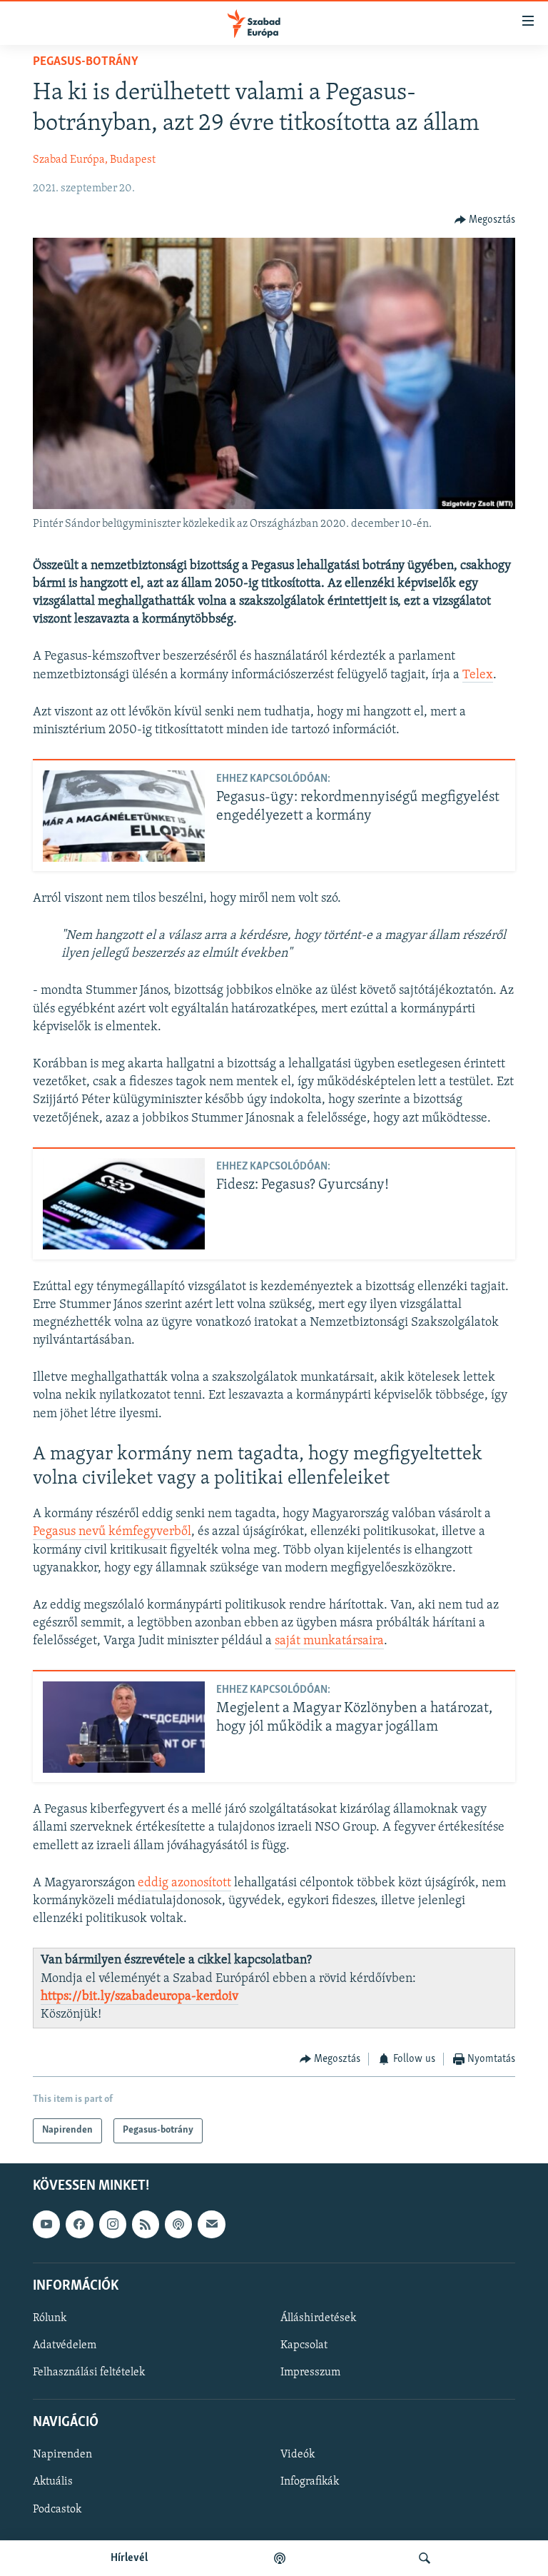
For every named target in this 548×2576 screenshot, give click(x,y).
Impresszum (310, 2373)
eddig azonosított (184, 1883)
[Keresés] (425, 2558)
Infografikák (310, 2482)
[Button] (485, 220)
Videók (298, 2455)
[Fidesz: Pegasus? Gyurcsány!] (124, 1204)
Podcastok (57, 2509)
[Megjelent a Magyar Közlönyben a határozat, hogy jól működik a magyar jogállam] (124, 1727)
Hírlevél (129, 2558)
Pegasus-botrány (86, 62)
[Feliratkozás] (211, 2224)
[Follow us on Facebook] (79, 2224)
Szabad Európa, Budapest (94, 160)
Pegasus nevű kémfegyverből (112, 1532)
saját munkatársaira (329, 1641)
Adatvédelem (65, 2345)
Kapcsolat (304, 2345)
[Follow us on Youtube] (46, 2224)
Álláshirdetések (318, 2318)
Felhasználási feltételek (89, 2373)
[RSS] (146, 2224)
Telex (478, 675)
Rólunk (50, 2318)
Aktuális (53, 2482)
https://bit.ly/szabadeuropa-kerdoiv (139, 1997)
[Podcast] (178, 2224)
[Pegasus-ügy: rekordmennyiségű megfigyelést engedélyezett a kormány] (124, 816)
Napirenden (62, 2455)
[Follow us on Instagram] (113, 2224)
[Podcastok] (280, 2558)
